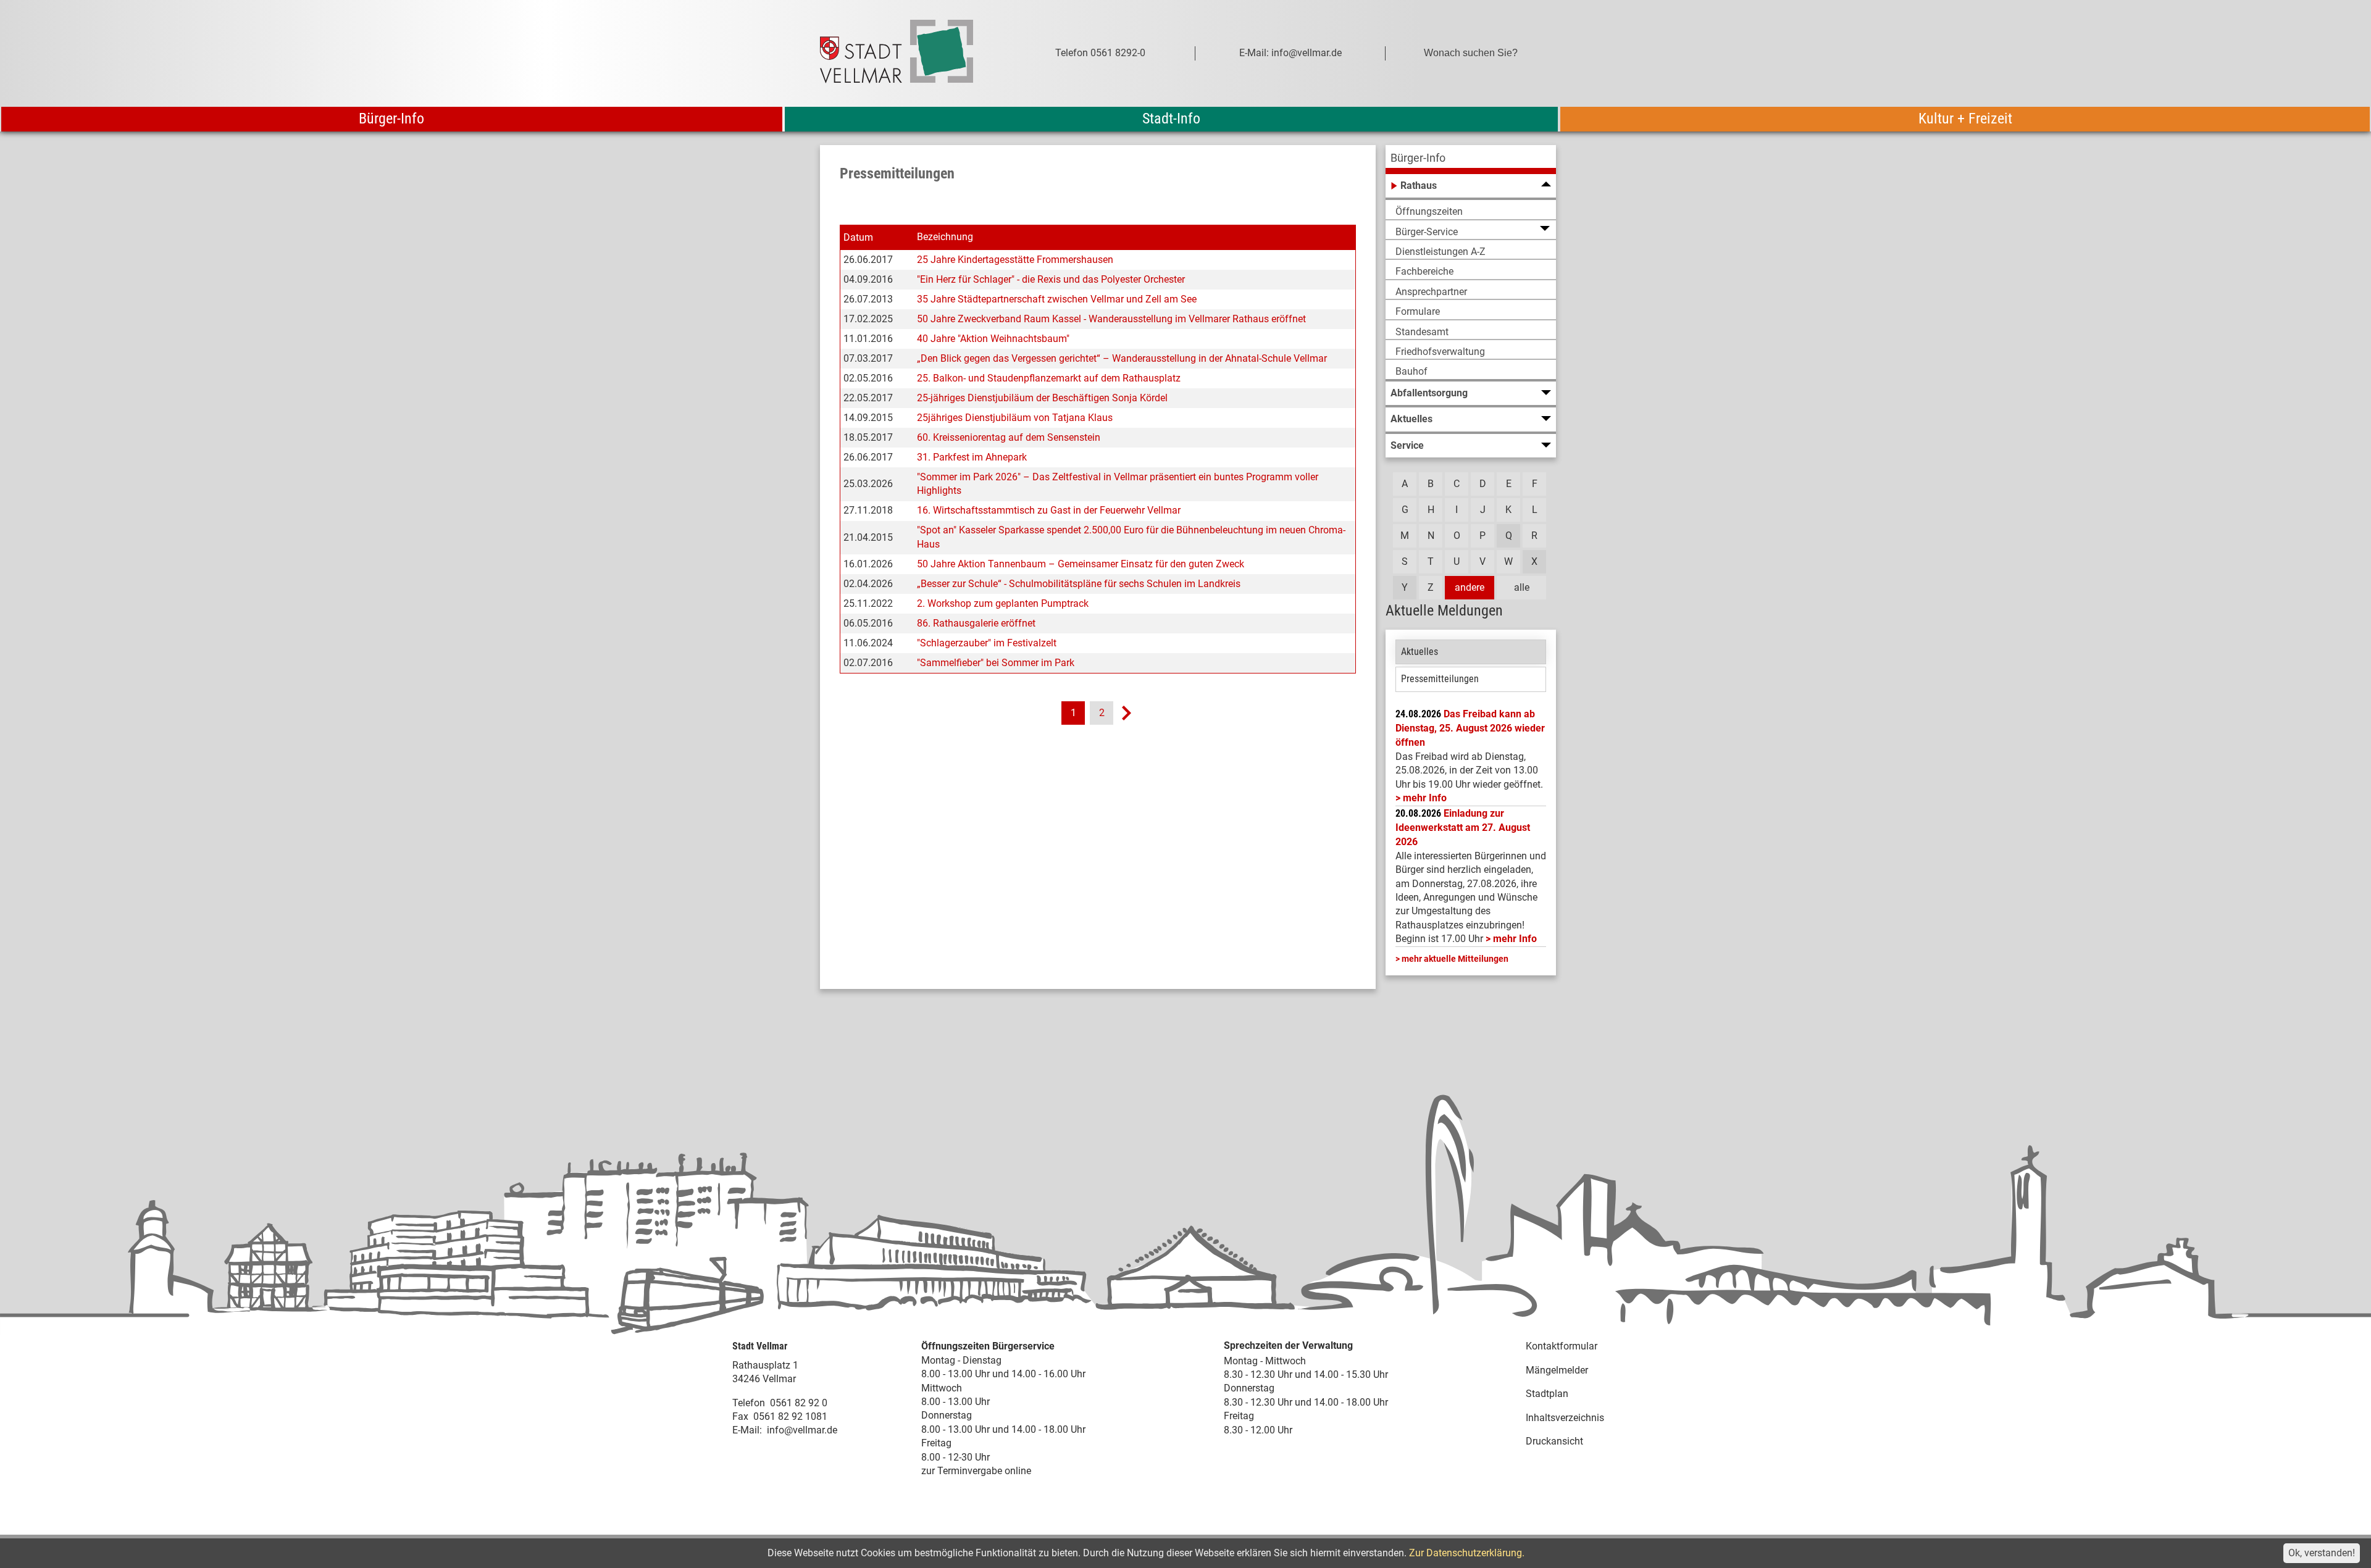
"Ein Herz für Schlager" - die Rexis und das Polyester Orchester (1051, 279)
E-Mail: (747, 1430)
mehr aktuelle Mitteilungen (1455, 959)
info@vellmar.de (802, 1430)
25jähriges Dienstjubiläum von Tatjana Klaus (1015, 418)
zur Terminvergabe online (976, 1471)
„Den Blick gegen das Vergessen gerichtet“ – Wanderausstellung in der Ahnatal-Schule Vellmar (1122, 358)
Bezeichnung (945, 237)
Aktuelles (1420, 652)
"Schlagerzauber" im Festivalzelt (987, 643)
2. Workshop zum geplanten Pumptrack (1003, 603)
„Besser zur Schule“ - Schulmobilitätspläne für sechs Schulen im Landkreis (1079, 584)
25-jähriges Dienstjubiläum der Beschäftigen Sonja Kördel (1042, 398)
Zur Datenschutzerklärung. (1467, 1553)
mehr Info (1425, 798)
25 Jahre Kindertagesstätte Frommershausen (1015, 260)
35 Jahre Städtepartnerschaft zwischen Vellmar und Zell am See (1057, 299)
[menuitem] (1471, 160)
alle (1522, 587)
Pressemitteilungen (1440, 679)
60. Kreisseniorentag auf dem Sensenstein (1009, 437)
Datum (858, 237)
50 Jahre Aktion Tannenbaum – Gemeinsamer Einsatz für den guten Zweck (1081, 564)
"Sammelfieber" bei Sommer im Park (996, 663)
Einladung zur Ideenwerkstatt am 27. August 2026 (1463, 828)
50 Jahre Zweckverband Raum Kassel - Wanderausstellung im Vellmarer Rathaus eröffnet (1111, 319)
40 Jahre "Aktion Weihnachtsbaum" (993, 339)
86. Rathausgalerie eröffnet (976, 623)
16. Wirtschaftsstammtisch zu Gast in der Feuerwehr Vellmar (1049, 510)
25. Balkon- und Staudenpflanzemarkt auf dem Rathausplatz (1049, 378)
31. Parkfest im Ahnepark (972, 457)
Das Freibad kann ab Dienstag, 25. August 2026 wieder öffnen (1470, 728)
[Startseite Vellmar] (910, 53)
